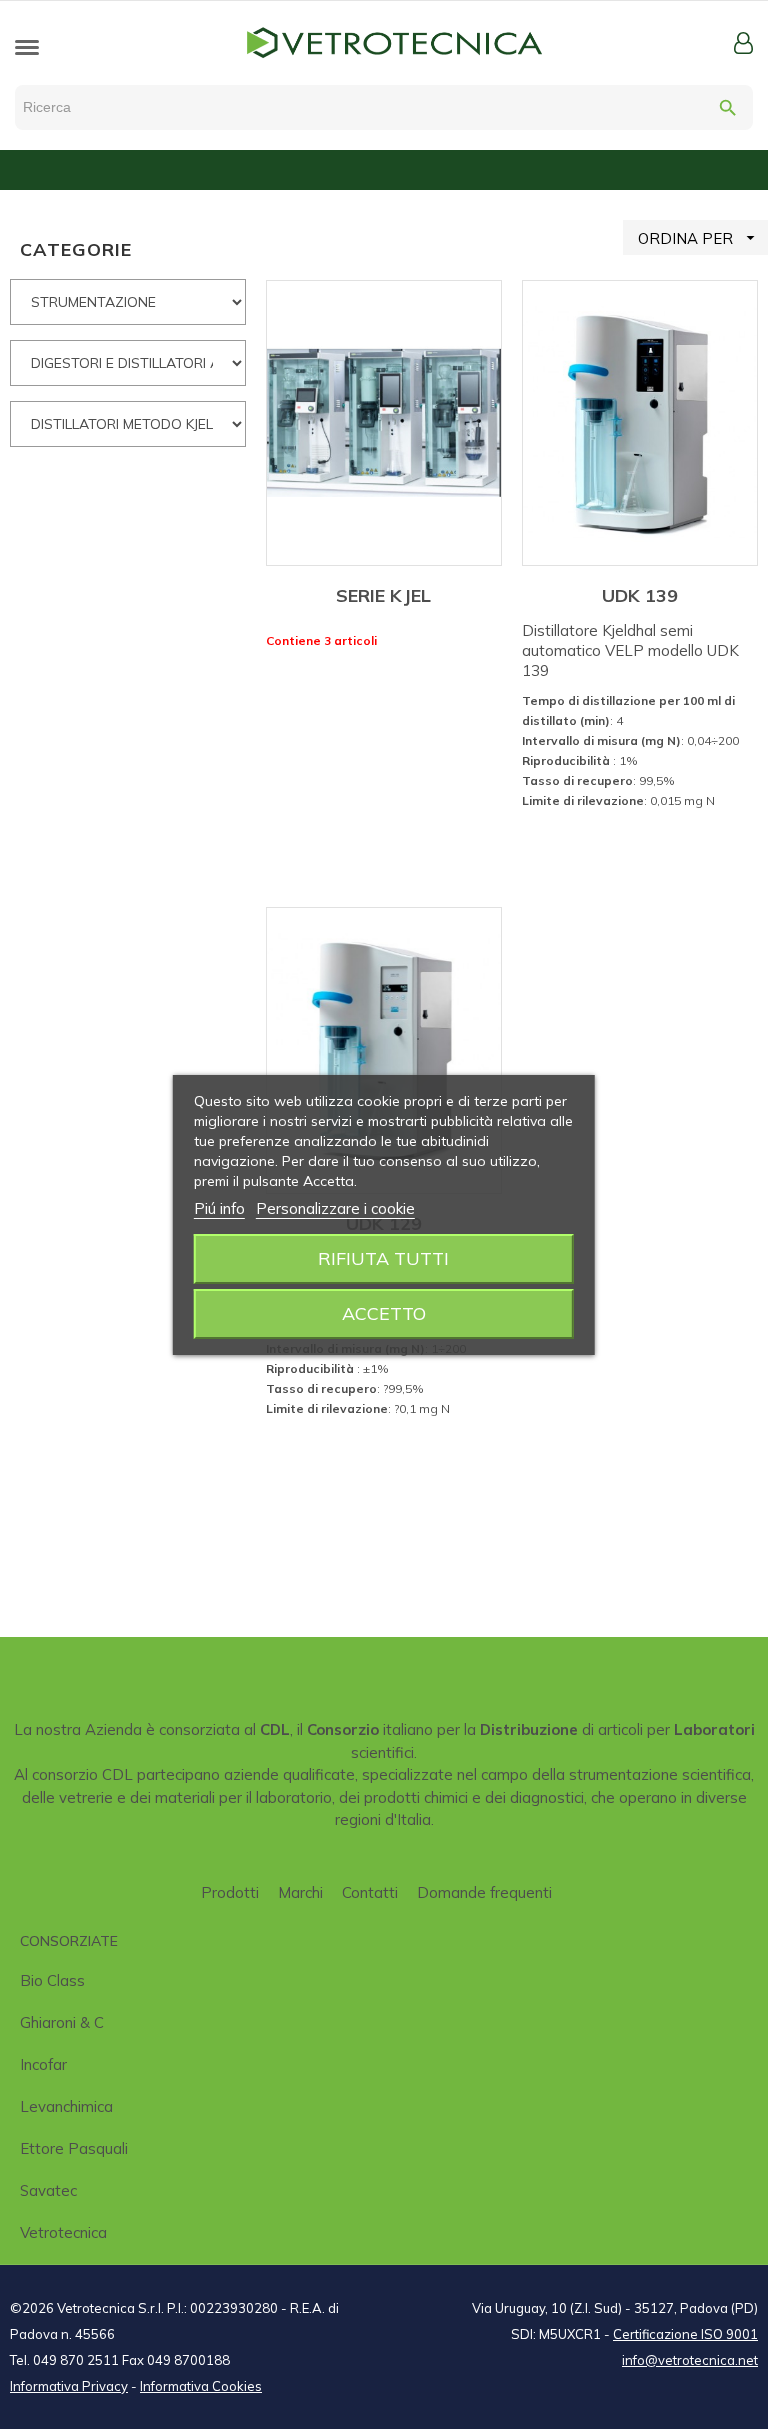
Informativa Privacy (69, 2386)
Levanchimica (66, 2106)
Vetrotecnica (63, 2232)
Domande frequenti (484, 1892)
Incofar (43, 2064)
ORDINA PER (699, 238)
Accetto (384, 1313)
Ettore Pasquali (74, 2148)
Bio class (52, 1980)
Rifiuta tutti (383, 1258)
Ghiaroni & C (62, 2022)
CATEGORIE (76, 249)
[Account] (743, 43)
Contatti (370, 1892)
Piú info (219, 1208)
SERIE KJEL (383, 595)
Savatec (48, 2190)
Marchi (300, 1892)
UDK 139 (640, 595)
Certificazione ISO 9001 (685, 2334)
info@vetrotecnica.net (690, 2360)
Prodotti (230, 1892)
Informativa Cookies (201, 2386)
